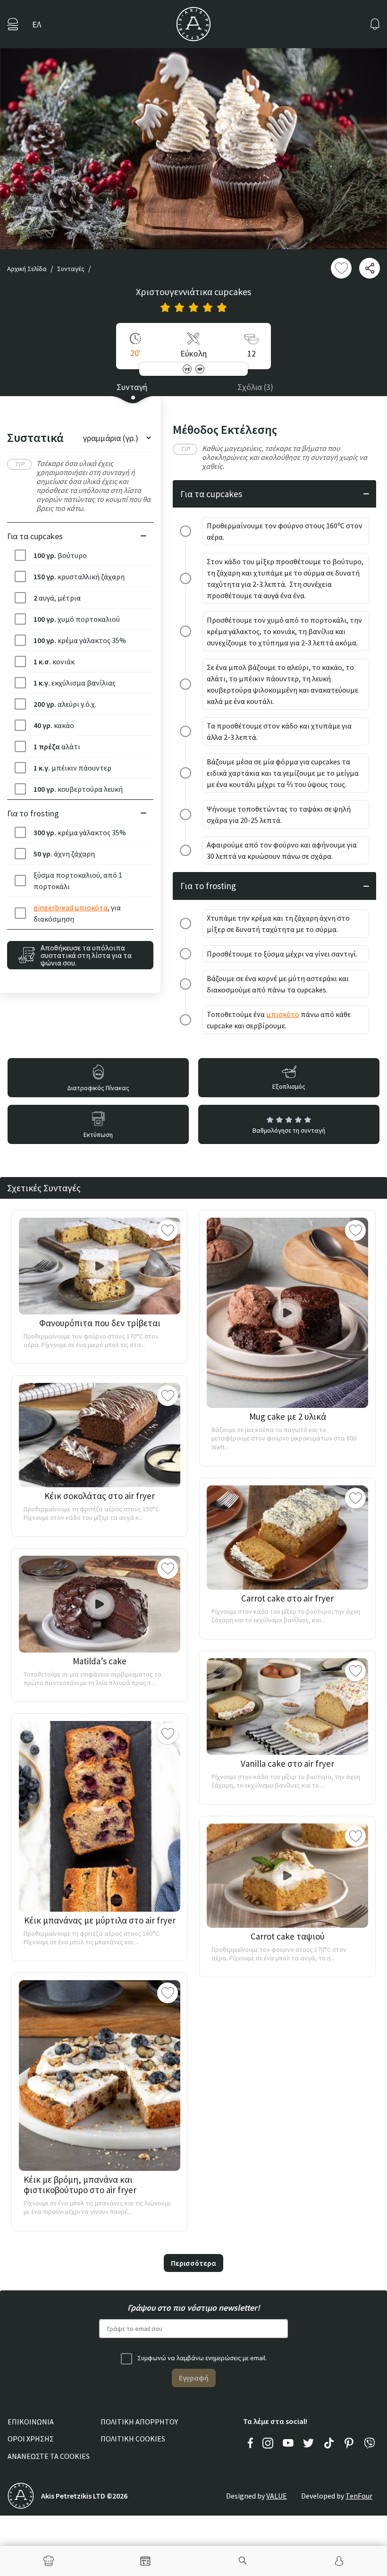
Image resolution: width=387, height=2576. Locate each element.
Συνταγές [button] (71, 269)
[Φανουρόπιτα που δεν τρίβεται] (100, 1266)
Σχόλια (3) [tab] (255, 387)
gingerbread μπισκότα (71, 907)
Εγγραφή (194, 2378)
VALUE (277, 2496)
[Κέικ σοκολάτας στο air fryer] (100, 1435)
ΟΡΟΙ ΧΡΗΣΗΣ (31, 2439)
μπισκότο (283, 1014)
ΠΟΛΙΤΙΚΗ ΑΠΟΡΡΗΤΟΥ (139, 2422)
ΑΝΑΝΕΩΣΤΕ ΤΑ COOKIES (49, 2456)
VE (187, 369)
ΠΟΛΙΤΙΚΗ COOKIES (133, 2439)
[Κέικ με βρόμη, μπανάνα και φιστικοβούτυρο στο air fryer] (100, 2076)
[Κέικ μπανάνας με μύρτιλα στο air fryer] (100, 1816)
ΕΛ (37, 24)
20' (135, 353)
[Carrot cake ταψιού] (287, 1876)
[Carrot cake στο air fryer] (287, 1538)
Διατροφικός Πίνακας (98, 1088)
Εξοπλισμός (289, 1086)
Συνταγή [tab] (132, 387)
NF (200, 369)
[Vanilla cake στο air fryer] (287, 1707)
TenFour (359, 2496)
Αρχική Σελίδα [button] (27, 269)
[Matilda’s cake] (100, 1604)
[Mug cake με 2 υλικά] (287, 1313)
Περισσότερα (193, 2263)
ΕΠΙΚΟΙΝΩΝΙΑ (31, 2422)
